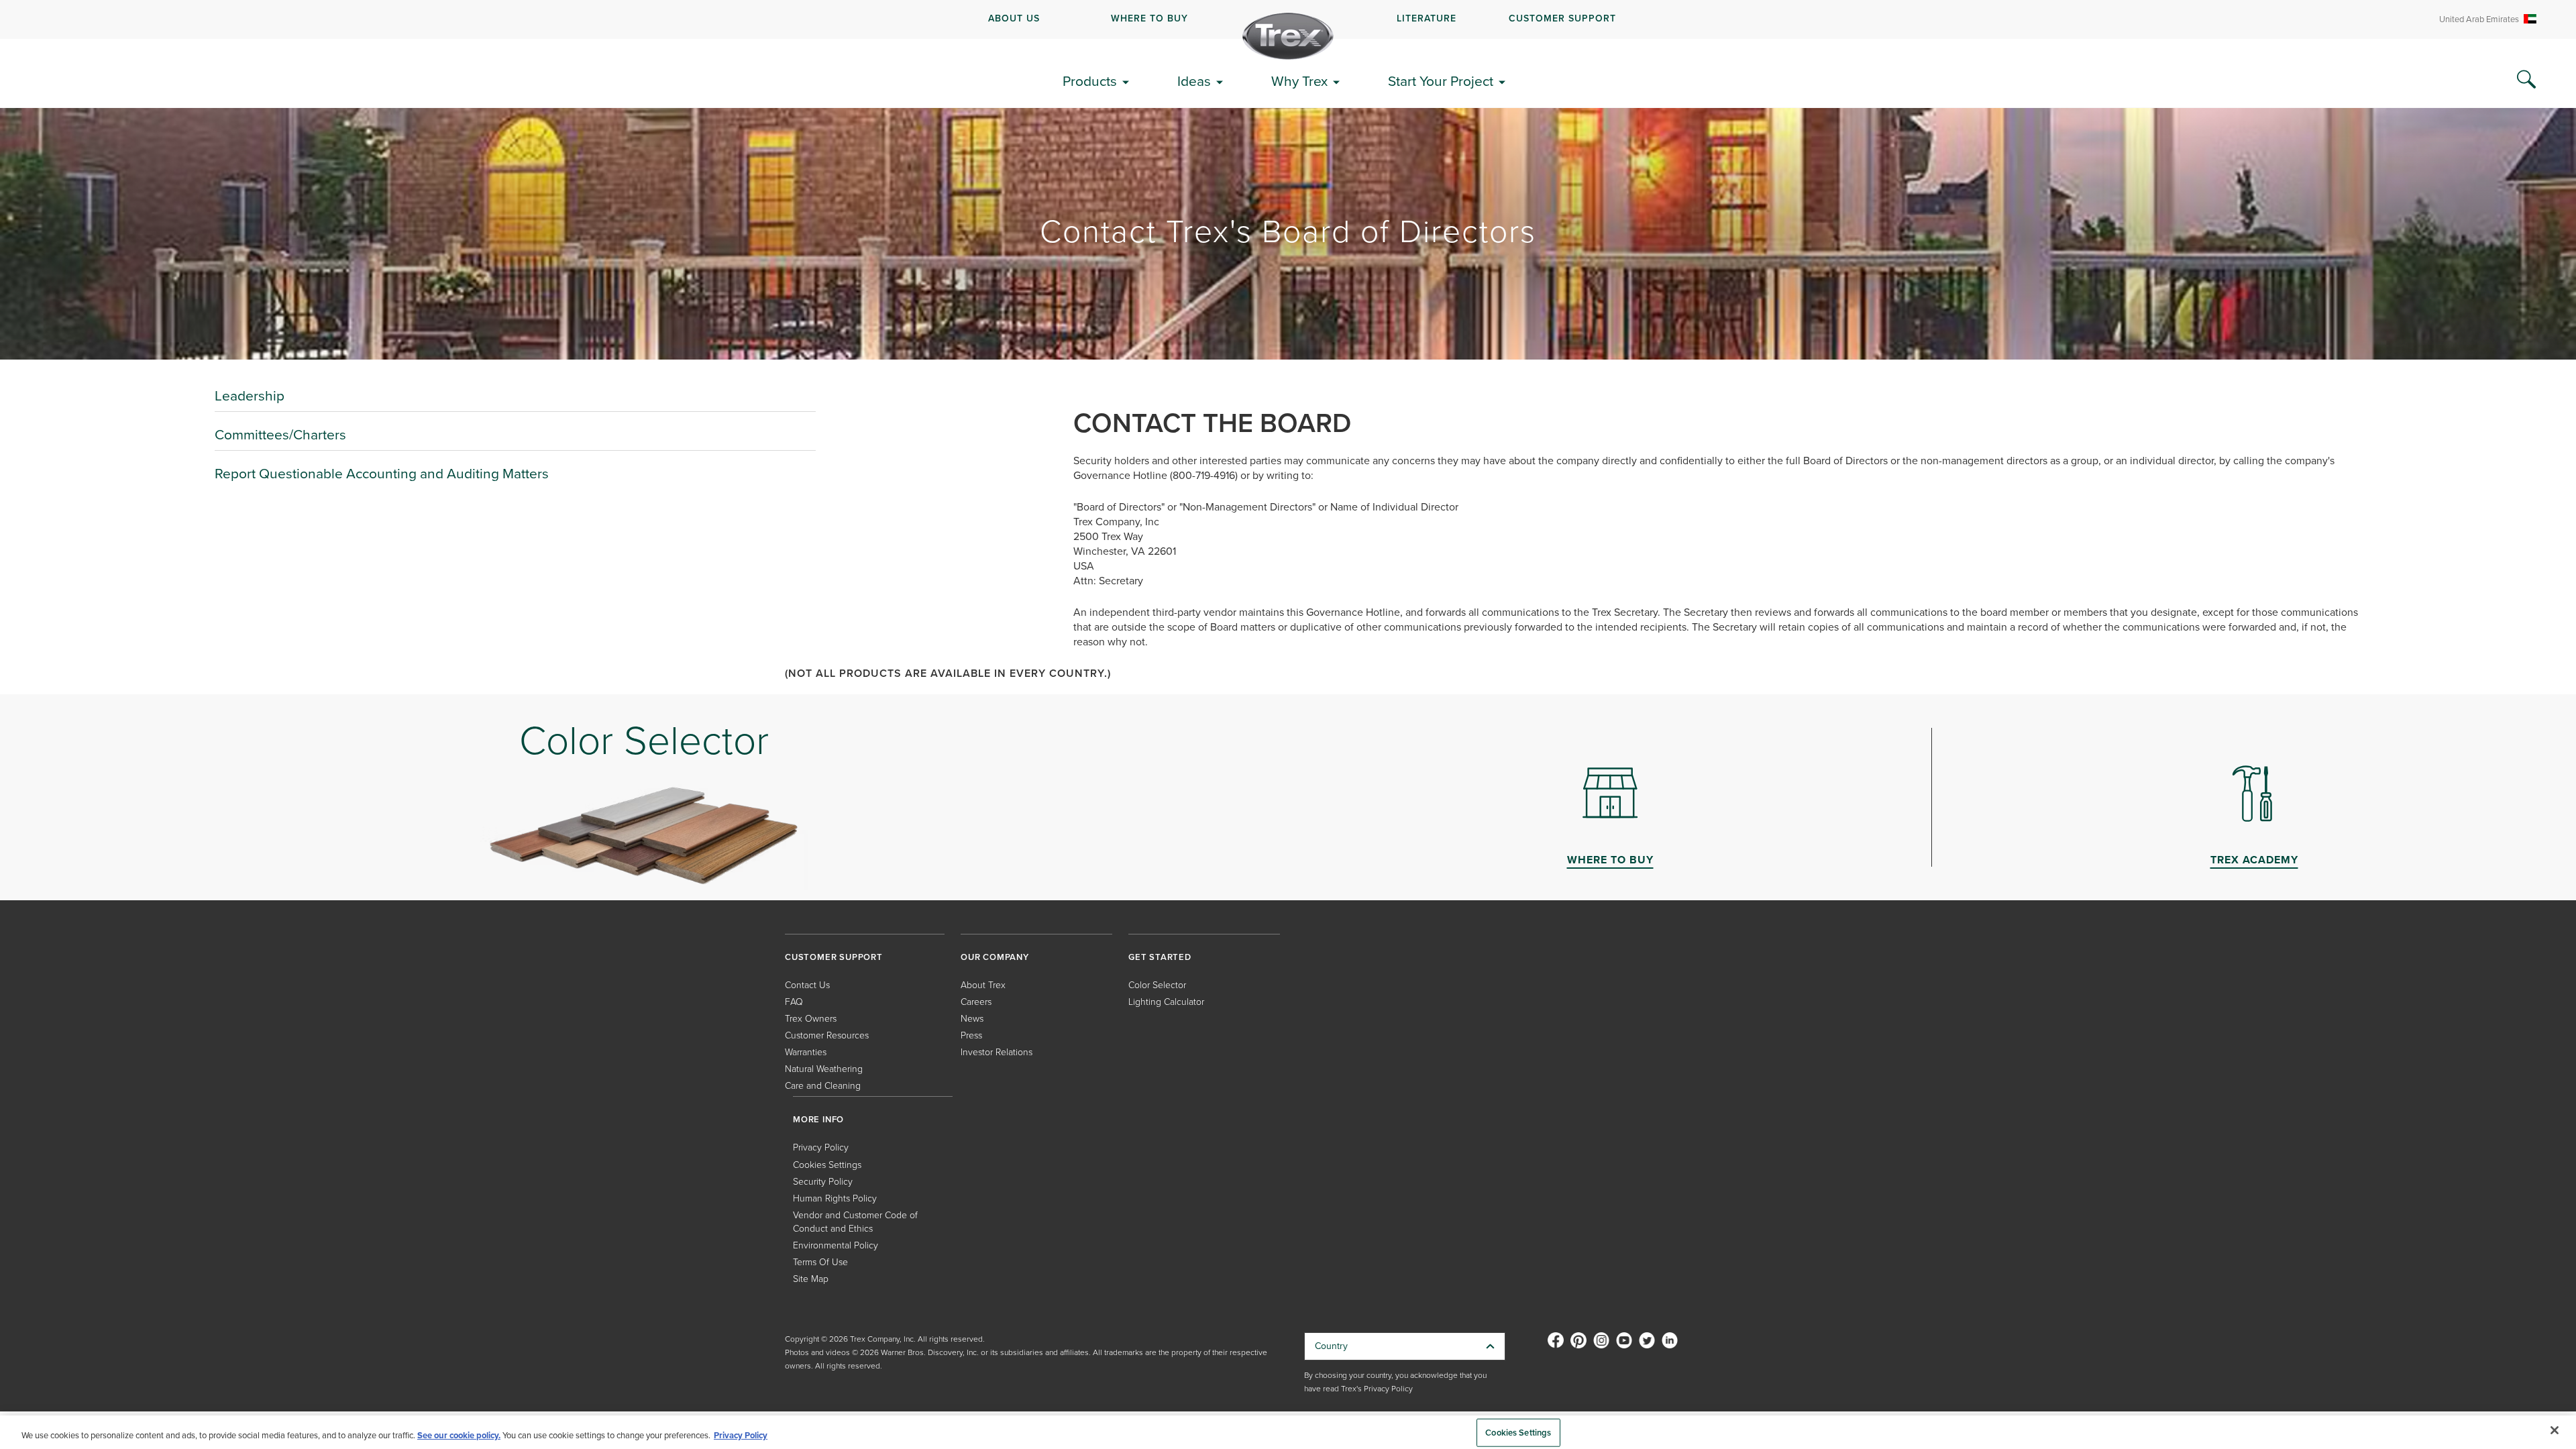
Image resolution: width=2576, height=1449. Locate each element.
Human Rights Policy (835, 1198)
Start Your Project (1441, 81)
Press (971, 1035)
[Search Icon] (2526, 80)
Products (1090, 81)
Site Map (811, 1279)
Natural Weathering (824, 1069)
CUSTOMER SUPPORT (1562, 18)
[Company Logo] (1288, 36)
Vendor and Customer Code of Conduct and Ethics (855, 1222)
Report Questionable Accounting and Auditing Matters (382, 473)
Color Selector (1157, 985)
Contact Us (807, 985)
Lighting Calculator (1166, 1002)
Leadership (250, 395)
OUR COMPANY (995, 957)
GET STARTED (1160, 957)
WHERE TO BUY (1149, 18)
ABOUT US (1014, 18)
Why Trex (1299, 81)
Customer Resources (827, 1035)
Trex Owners (811, 1019)
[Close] (2555, 1430)
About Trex (983, 985)
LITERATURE (1427, 18)
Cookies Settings (1518, 1433)
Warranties (806, 1052)
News (972, 1019)
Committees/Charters (280, 434)
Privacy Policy (821, 1147)
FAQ (794, 1002)
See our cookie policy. (459, 1435)
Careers (976, 1002)
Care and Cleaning (823, 1086)
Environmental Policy (836, 1245)
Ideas (1194, 81)
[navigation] (1288, 19)
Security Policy (823, 1182)
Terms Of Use (820, 1262)
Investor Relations (997, 1052)
